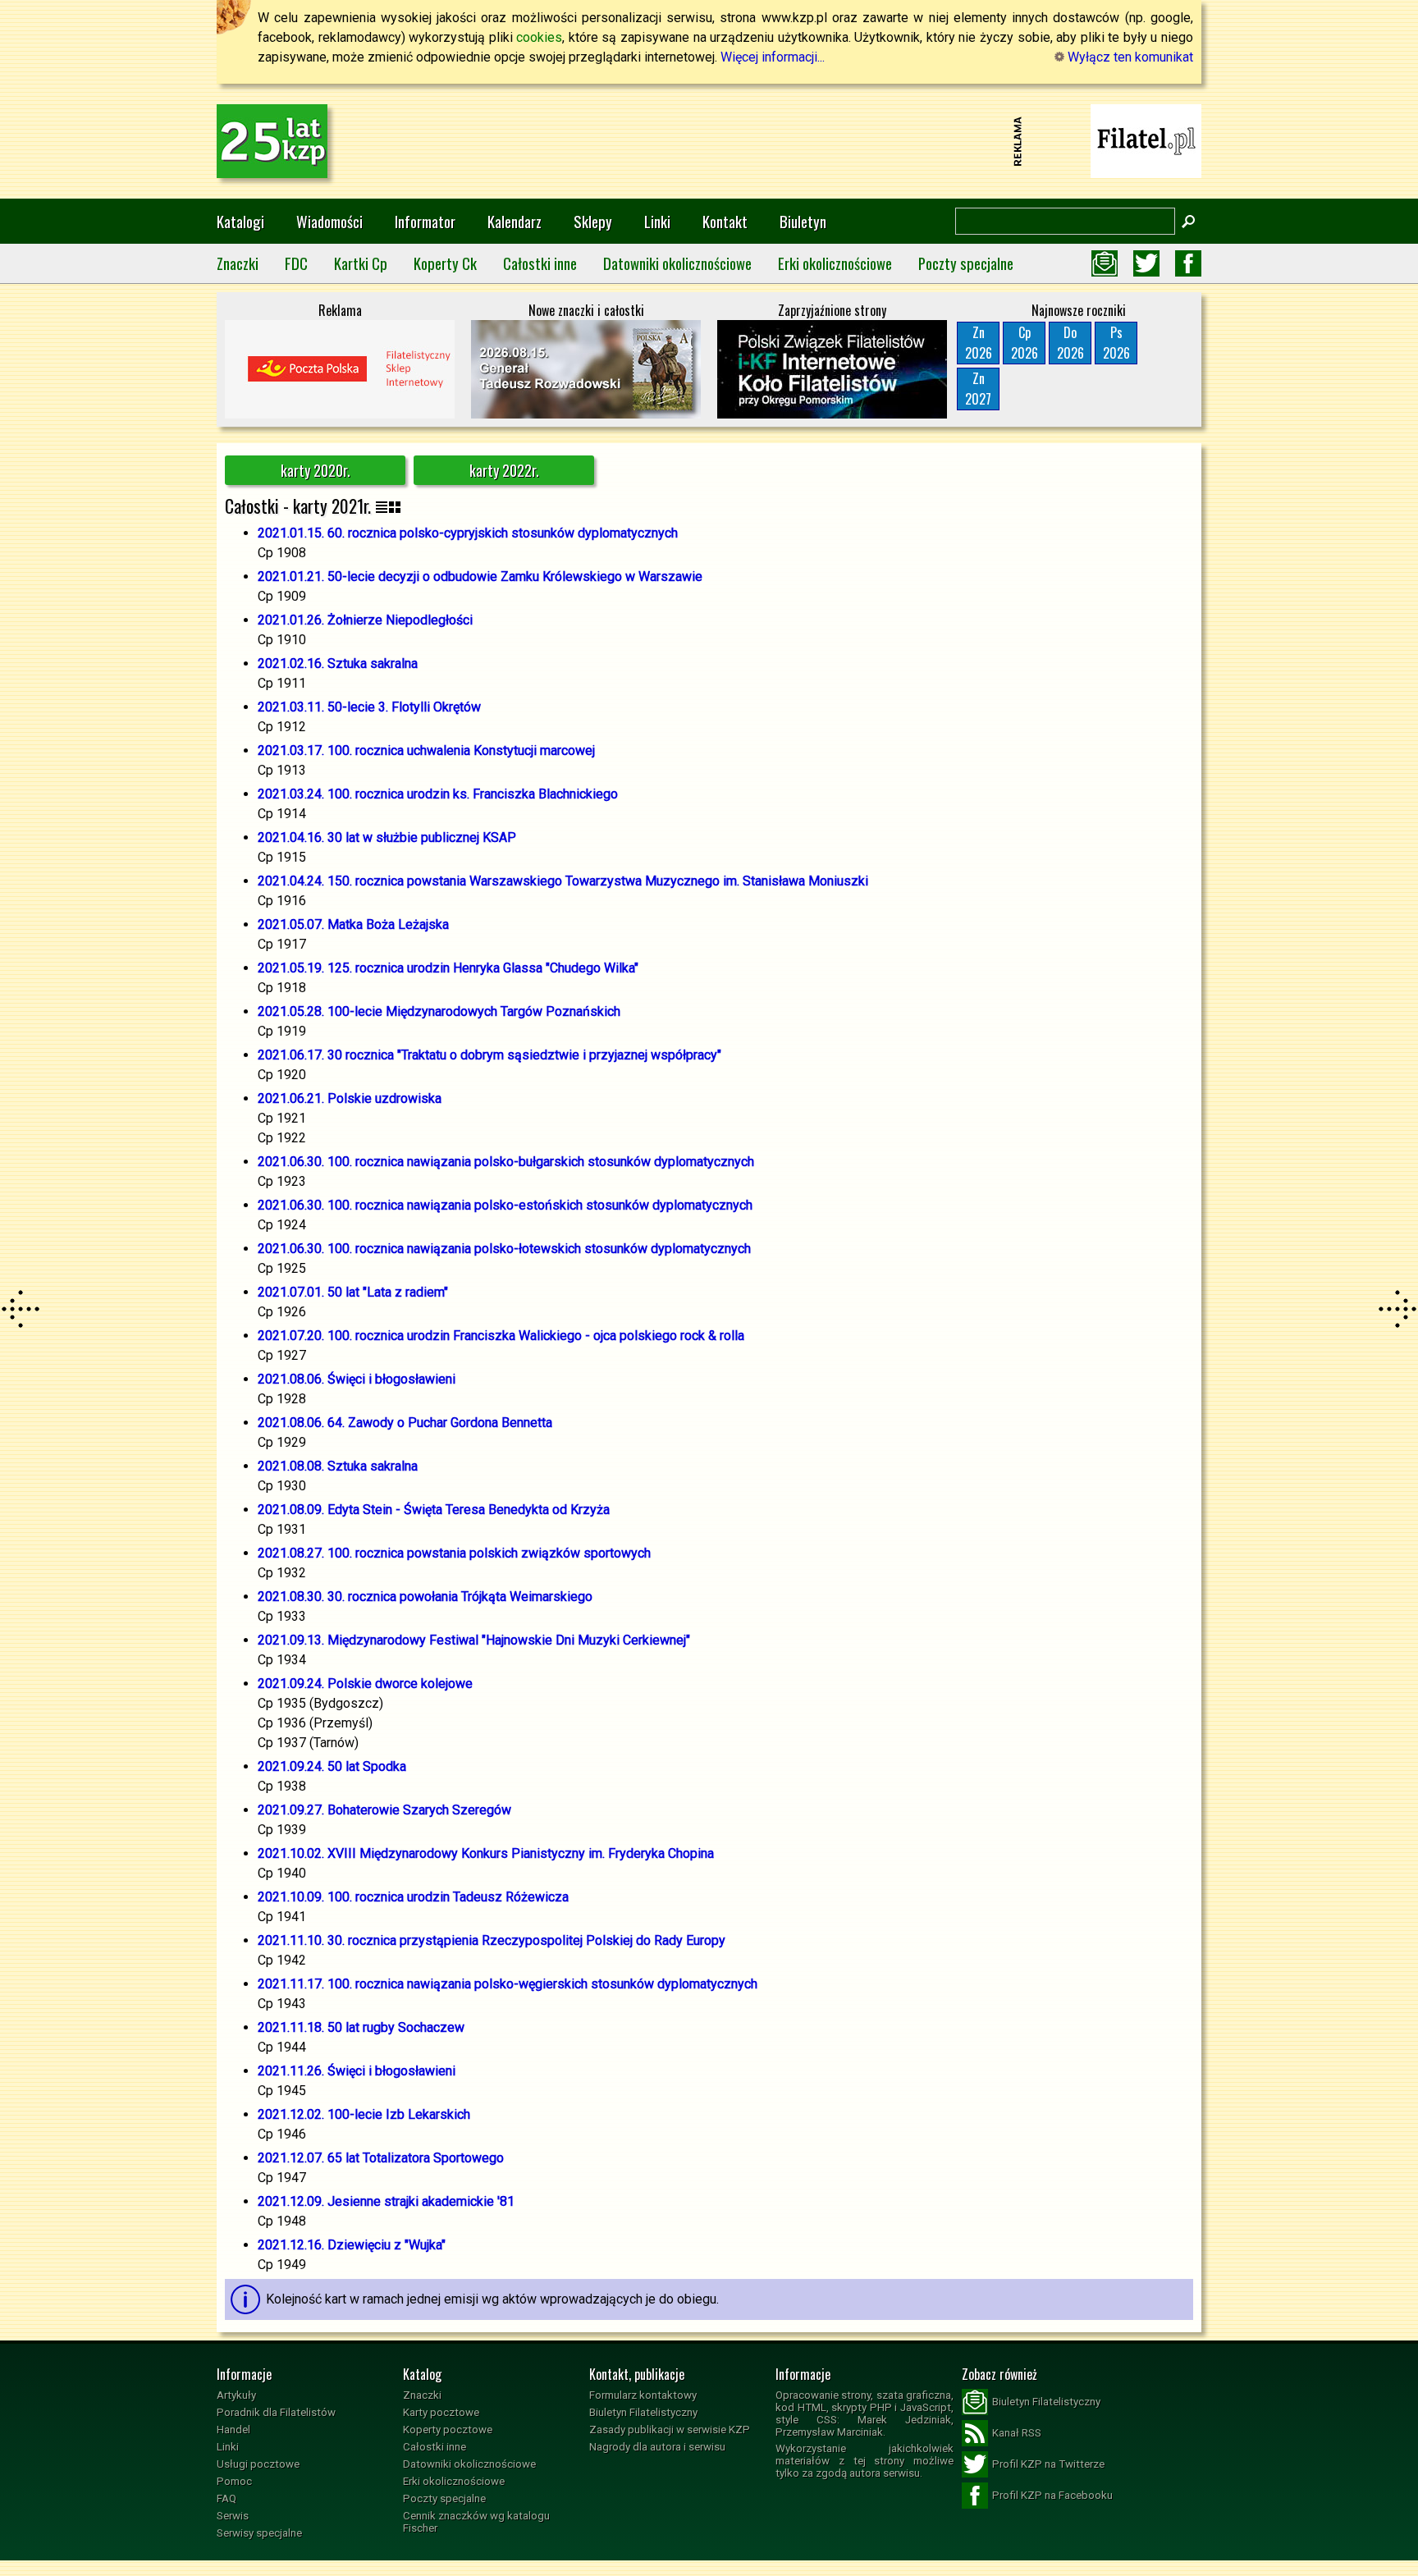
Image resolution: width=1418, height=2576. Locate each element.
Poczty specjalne (966, 263)
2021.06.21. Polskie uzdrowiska (350, 1098)
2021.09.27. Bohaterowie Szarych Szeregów (384, 1810)
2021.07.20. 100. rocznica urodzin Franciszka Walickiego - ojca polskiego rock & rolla (501, 1336)
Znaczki (238, 263)
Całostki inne (540, 263)
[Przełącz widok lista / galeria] (388, 506)
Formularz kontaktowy (643, 2395)
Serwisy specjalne (259, 2533)
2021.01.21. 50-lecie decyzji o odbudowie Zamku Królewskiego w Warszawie (480, 577)
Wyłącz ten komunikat (1129, 57)
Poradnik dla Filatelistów (276, 2412)
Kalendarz (515, 221)
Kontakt (725, 221)
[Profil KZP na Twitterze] (1146, 263)
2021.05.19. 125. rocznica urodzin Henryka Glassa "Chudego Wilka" (448, 968)
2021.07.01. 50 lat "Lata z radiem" (353, 1292)
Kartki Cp (361, 263)
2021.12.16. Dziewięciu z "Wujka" (352, 2245)
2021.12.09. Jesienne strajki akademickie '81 (386, 2201)
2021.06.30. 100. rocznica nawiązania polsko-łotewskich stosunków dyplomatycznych (504, 1249)
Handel (233, 2430)
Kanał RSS (1017, 2433)
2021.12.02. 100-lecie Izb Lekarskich (364, 2114)
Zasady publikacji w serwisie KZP (670, 2430)
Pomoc (234, 2481)
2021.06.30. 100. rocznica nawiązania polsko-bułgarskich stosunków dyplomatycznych (506, 1162)
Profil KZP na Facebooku (1052, 2495)
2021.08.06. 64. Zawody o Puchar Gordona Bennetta (405, 1423)
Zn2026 (979, 343)
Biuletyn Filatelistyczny (643, 2412)
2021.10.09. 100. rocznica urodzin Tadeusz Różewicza (413, 1897)
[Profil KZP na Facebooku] (1188, 263)
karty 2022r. (504, 470)
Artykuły (236, 2395)
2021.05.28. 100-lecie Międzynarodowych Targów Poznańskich (439, 1011)
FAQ (226, 2498)
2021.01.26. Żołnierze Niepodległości (365, 620)
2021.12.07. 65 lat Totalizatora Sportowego (381, 2158)
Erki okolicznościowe (835, 263)
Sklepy (593, 221)
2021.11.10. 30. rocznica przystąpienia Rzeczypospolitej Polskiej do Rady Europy (492, 1940)
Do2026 (1070, 343)
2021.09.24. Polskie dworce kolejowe (365, 1684)
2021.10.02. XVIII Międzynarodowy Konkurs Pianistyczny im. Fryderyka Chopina (486, 1853)
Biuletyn (803, 221)
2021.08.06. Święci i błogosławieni (357, 1379)
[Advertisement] (709, 141)
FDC (296, 263)
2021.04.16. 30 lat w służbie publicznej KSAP (387, 837)
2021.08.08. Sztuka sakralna (338, 1466)
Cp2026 (1025, 343)
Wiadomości (329, 221)
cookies (539, 37)
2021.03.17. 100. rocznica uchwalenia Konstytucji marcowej (426, 750)
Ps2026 (1116, 343)
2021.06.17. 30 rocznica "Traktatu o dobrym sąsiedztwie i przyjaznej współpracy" (489, 1055)
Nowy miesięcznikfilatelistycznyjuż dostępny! (1146, 140)
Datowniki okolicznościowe (677, 263)
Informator (425, 221)
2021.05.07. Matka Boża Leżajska (353, 924)
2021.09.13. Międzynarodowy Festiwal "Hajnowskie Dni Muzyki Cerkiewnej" (474, 1640)
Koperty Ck (445, 263)
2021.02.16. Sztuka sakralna (338, 663)
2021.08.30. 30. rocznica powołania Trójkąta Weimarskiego (425, 1597)
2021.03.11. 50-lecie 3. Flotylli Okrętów (369, 707)
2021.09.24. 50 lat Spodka (332, 1766)
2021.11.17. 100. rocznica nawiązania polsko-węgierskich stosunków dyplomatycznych (508, 1984)
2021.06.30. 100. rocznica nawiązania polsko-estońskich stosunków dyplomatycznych (505, 1205)
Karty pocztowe (441, 2412)
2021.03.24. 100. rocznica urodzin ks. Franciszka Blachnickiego (438, 794)
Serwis (233, 2516)
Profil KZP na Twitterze (1048, 2464)
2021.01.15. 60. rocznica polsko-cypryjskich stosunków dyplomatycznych (468, 533)
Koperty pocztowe (448, 2430)
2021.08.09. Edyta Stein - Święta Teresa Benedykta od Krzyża (434, 1510)
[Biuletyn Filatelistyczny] (1105, 263)
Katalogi (240, 221)
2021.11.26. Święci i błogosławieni (357, 2071)
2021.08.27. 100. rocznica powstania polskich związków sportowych (454, 1553)
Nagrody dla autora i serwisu (657, 2447)
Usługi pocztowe (258, 2464)
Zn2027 (978, 389)
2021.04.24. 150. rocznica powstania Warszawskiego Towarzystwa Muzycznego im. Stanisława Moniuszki (563, 881)
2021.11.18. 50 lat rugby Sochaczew (361, 2027)
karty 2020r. (316, 470)
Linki (657, 221)
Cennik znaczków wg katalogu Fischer (476, 2522)
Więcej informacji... (773, 57)
